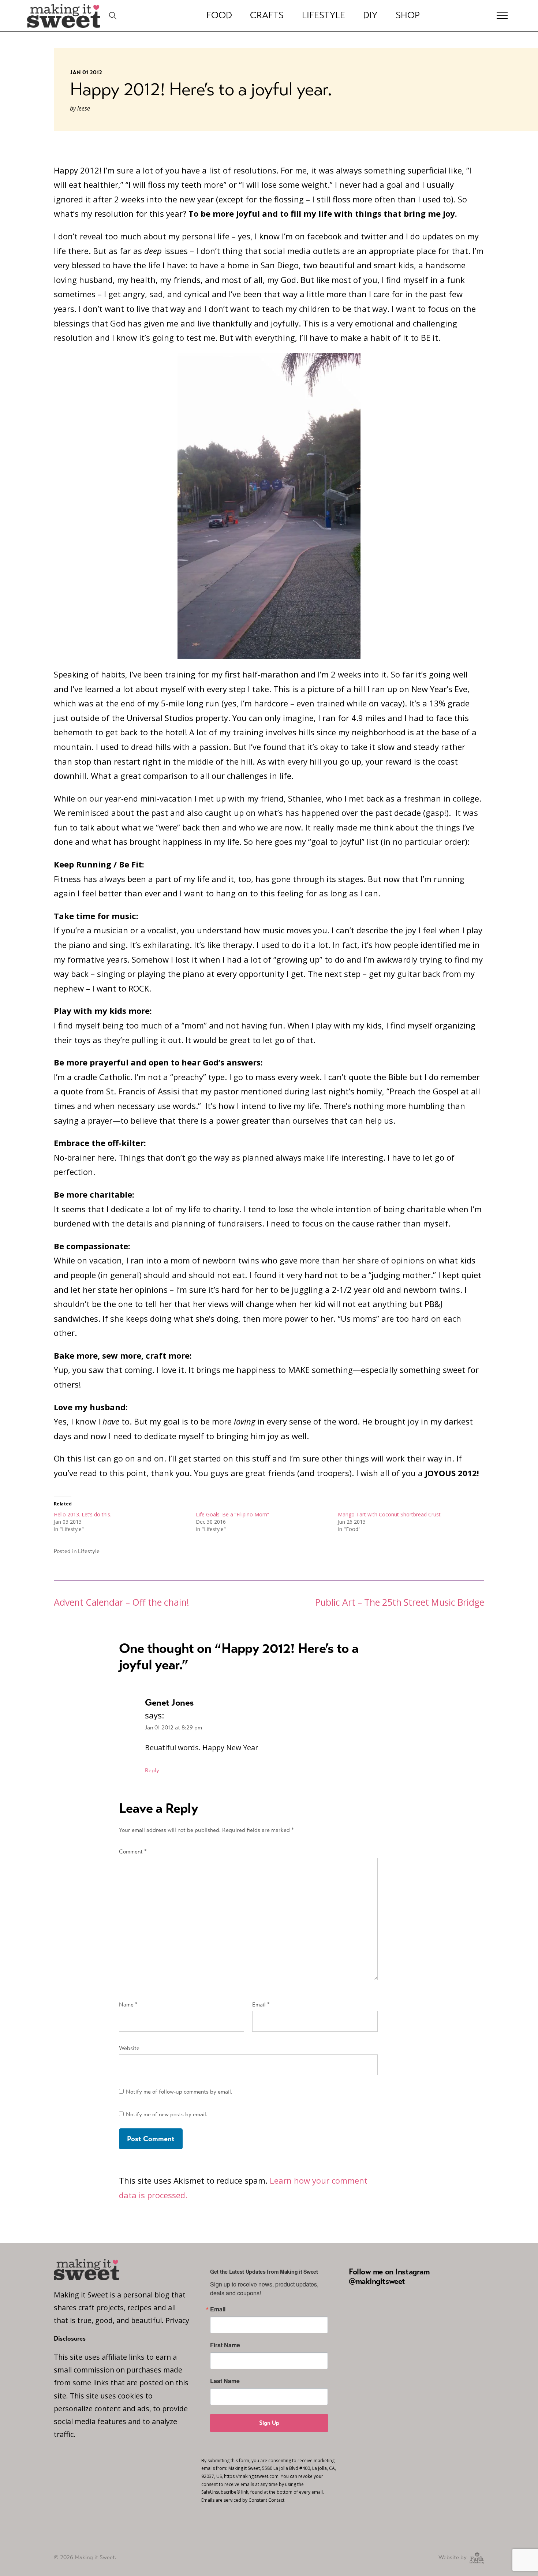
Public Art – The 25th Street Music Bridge (400, 1602)
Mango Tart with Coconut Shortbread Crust (389, 1514)
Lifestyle (324, 15)
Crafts (267, 15)
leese (84, 108)
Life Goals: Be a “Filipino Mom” (232, 1514)
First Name (225, 2345)
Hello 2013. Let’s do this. (83, 1514)
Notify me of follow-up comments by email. (179, 2092)
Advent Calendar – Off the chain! (122, 1602)
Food (219, 15)
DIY (370, 15)
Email (261, 2004)
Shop (408, 15)
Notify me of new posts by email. (167, 2114)
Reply (152, 1770)
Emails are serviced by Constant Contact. (243, 2500)
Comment (133, 1851)
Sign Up (269, 2423)
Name (128, 2004)
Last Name (225, 2381)
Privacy (177, 2320)
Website (129, 2048)
